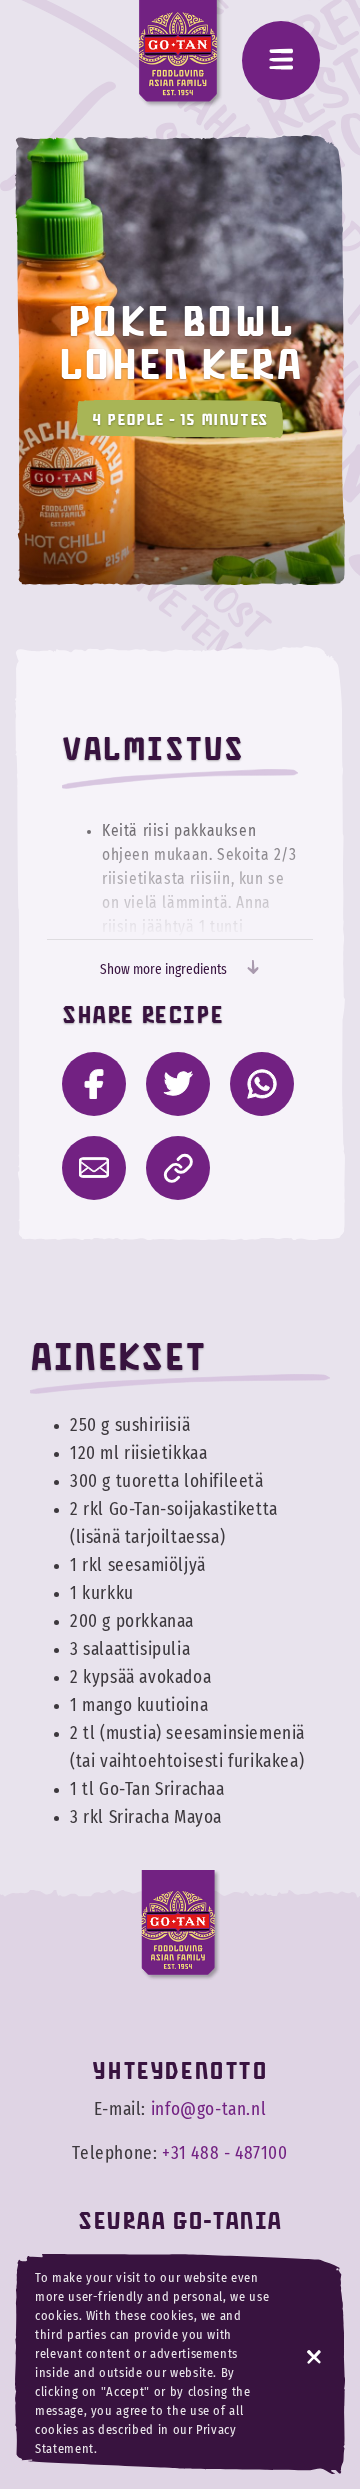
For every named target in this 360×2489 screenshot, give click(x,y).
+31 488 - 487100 (225, 2154)
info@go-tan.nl (208, 2110)
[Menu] (281, 60)
